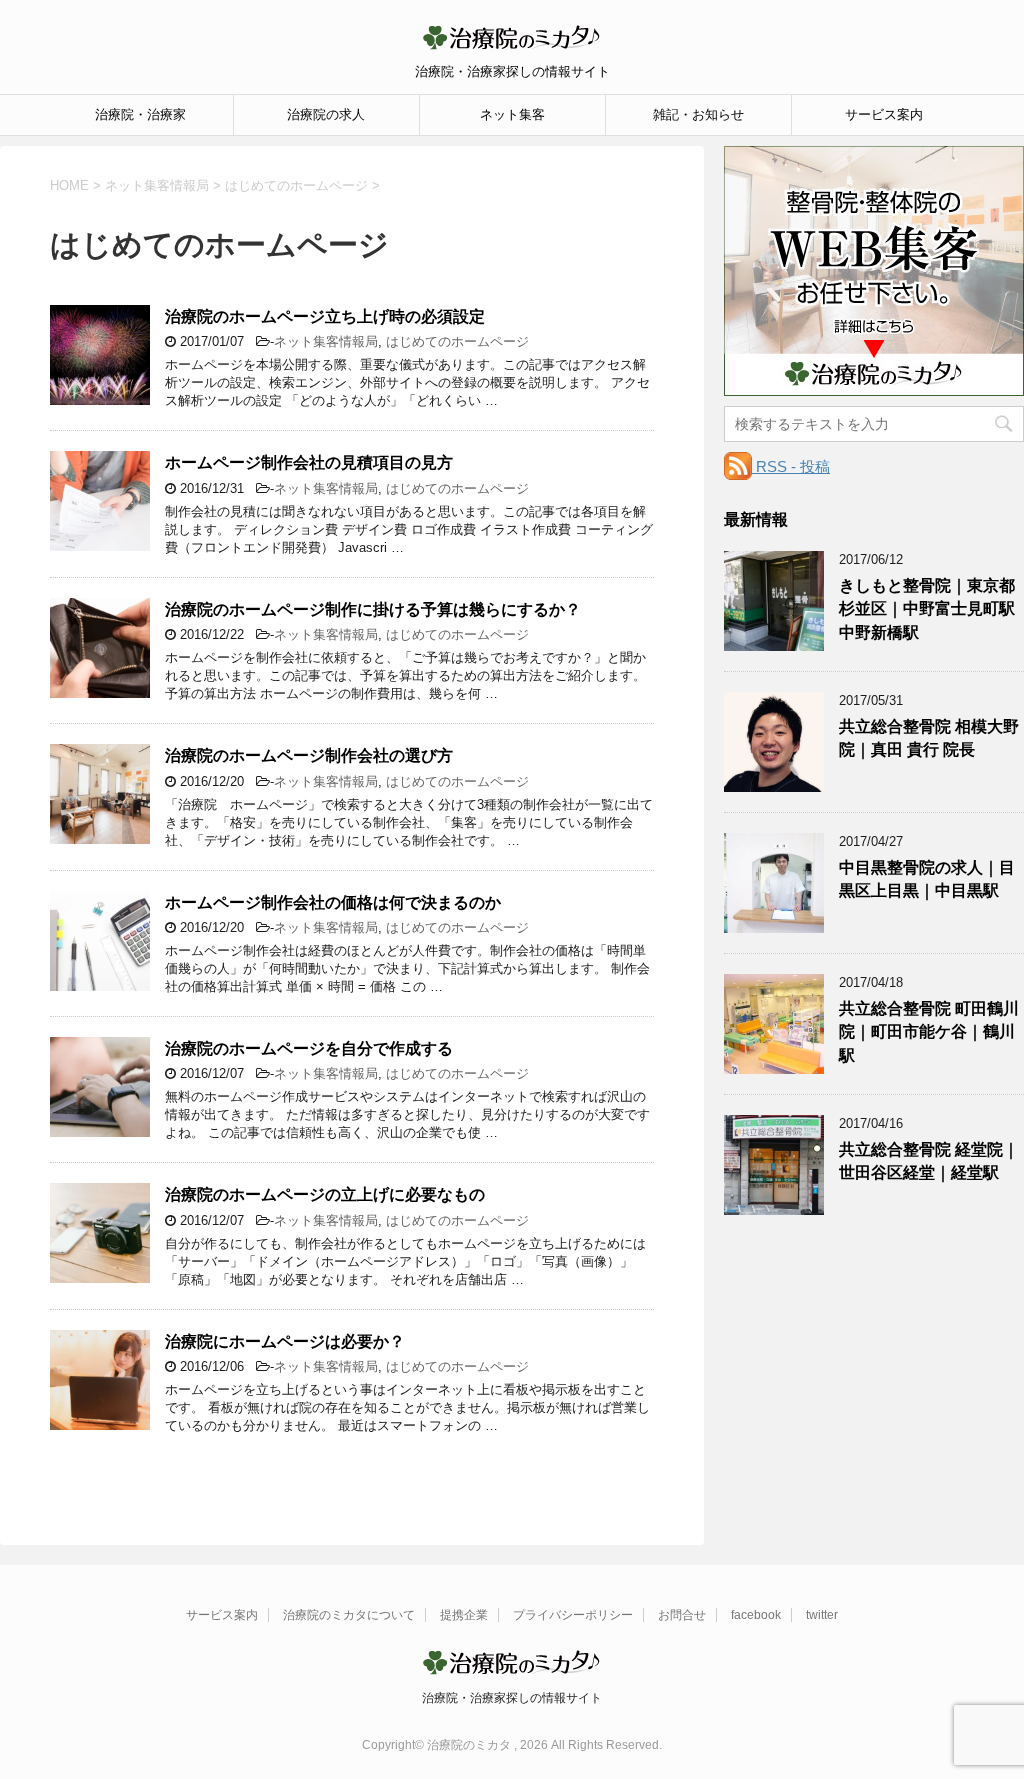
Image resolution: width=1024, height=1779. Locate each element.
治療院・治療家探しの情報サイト (512, 1698)
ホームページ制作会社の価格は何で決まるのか (333, 902)
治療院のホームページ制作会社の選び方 (309, 755)
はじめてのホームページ (457, 341)
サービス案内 (884, 114)
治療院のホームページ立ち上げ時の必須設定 (325, 316)
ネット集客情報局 (326, 341)
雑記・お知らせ (698, 114)
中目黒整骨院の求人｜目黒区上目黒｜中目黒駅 (927, 879)
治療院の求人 (326, 114)
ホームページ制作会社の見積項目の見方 (309, 462)
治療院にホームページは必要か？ (285, 1341)
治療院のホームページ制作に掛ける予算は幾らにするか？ (373, 609)
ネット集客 (512, 114)
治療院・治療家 (140, 114)
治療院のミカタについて (349, 1615)
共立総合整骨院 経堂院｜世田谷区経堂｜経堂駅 (929, 1161)
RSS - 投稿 (791, 466)
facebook (756, 1615)
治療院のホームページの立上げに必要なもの (325, 1194)
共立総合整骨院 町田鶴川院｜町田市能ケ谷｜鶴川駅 (929, 1032)
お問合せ (682, 1615)
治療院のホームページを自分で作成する (309, 1048)
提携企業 (464, 1615)
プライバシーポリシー (573, 1615)
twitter (822, 1615)
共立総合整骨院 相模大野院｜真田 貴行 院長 (929, 738)
